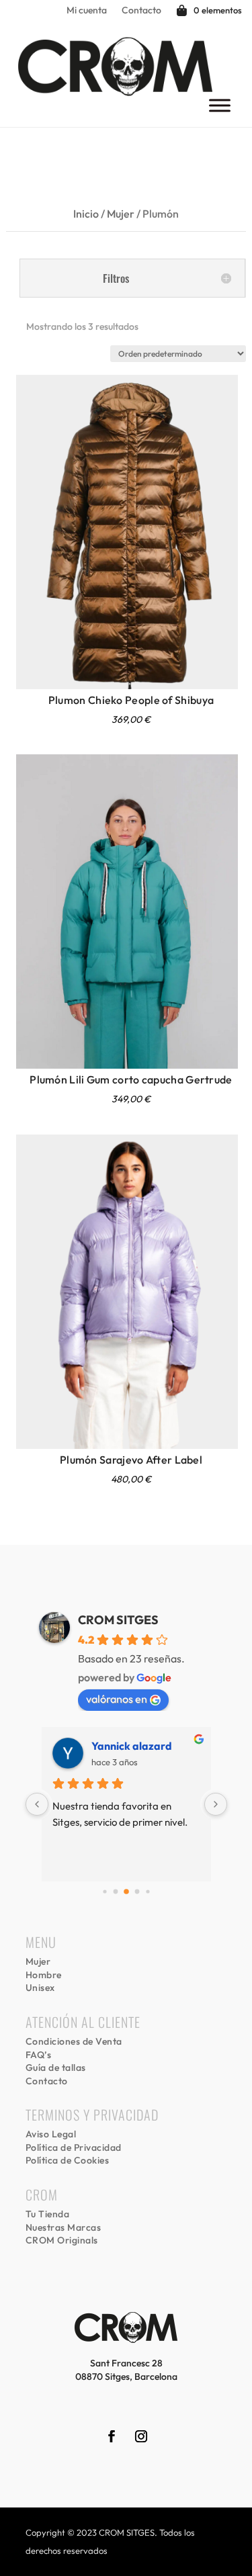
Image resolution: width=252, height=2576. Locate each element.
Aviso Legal (51, 2134)
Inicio (86, 214)
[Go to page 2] (126, 1892)
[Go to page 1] (115, 1892)
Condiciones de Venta (74, 2041)
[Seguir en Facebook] (112, 2436)
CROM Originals (62, 2240)
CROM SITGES (118, 1620)
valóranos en (117, 1699)
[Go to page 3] (137, 1892)
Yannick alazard (132, 1746)
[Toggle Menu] (220, 105)
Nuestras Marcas (64, 2227)
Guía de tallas (56, 2068)
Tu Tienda (48, 2214)
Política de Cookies (68, 2160)
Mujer (121, 214)
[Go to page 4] (148, 1892)
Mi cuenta (87, 11)
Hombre (44, 1975)
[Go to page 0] (104, 1892)
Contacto (141, 11)
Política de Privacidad (74, 2147)
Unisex (40, 1988)
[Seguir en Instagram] (141, 2436)
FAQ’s (39, 2055)
